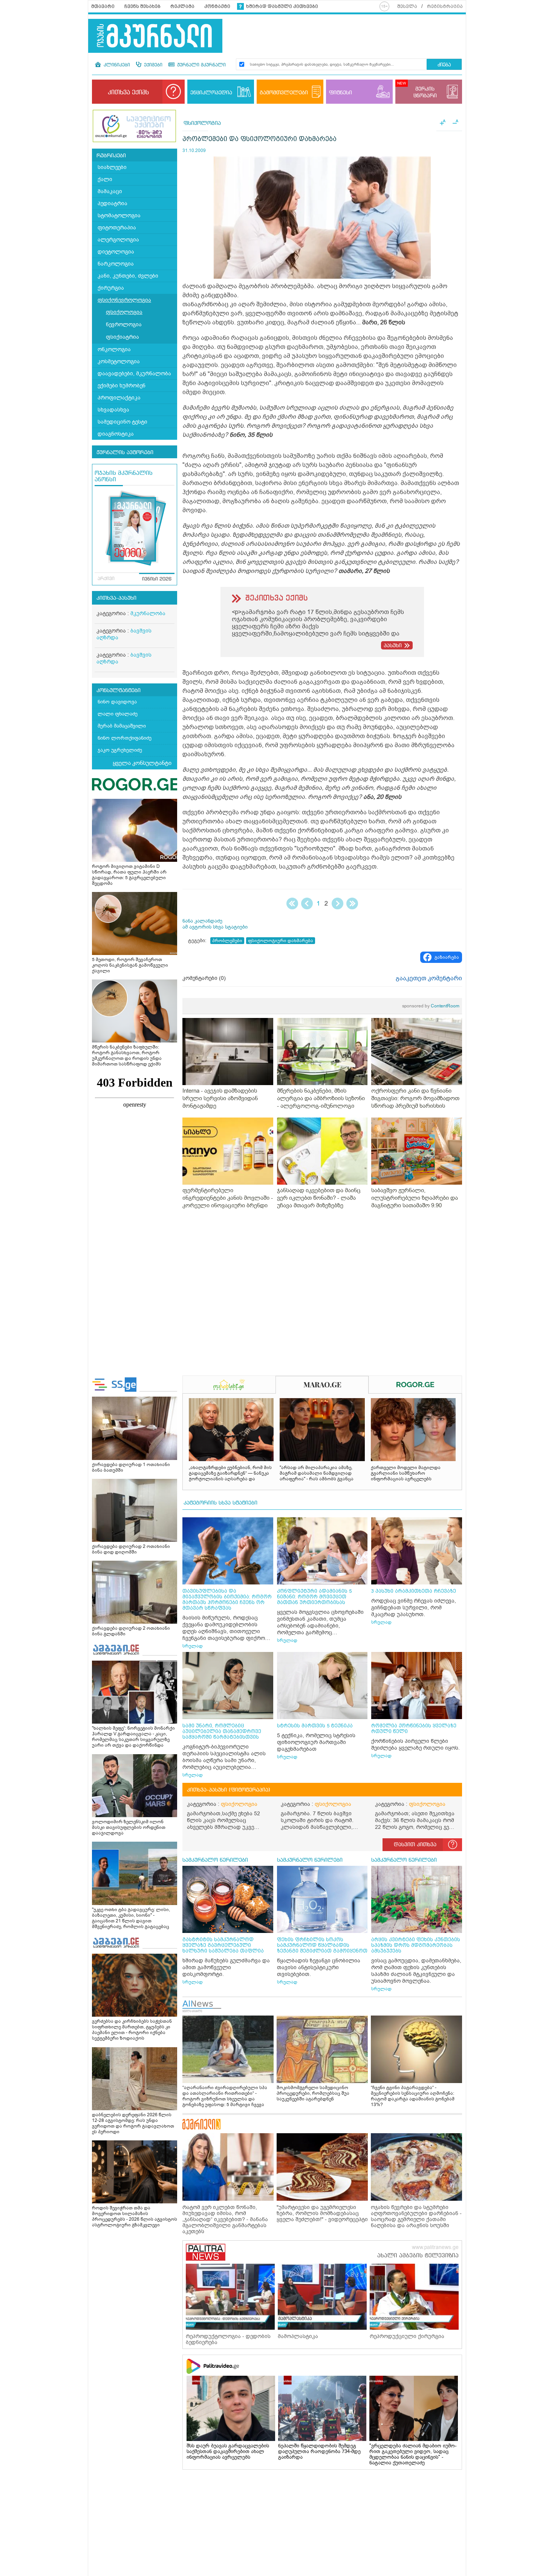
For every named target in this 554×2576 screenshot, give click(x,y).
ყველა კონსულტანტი (142, 763)
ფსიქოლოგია (124, 312)
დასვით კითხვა (415, 1845)
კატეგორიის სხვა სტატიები (220, 1503)
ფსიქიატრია (122, 337)
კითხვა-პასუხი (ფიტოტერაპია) (229, 1790)
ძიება (444, 65)
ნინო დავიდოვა (117, 702)
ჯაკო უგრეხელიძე (120, 750)
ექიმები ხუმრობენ (122, 386)
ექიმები (152, 65)
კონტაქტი (217, 6)
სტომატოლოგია (119, 216)
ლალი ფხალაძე (118, 714)
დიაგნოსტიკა (116, 434)
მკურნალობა (148, 613)
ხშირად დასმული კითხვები (282, 6)
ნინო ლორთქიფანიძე (125, 738)
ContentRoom (431, 1006)
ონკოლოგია (114, 349)
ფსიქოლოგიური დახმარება (281, 941)
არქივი (106, 579)
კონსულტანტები (119, 691)
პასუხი (393, 646)
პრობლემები (227, 941)
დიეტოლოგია (116, 252)
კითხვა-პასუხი (116, 598)
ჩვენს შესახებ (142, 6)
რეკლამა (182, 6)
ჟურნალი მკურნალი (201, 65)
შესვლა (407, 6)
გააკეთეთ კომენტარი (429, 978)
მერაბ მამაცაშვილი (122, 726)
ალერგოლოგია (118, 240)
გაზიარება (447, 957)
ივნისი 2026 (157, 579)
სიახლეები (112, 167)
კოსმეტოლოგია (119, 362)
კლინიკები (116, 65)
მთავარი (103, 6)
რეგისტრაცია (445, 6)
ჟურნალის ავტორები (125, 453)
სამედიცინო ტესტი (122, 422)
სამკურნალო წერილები (215, 1860)
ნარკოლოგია (116, 264)
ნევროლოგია (124, 325)
